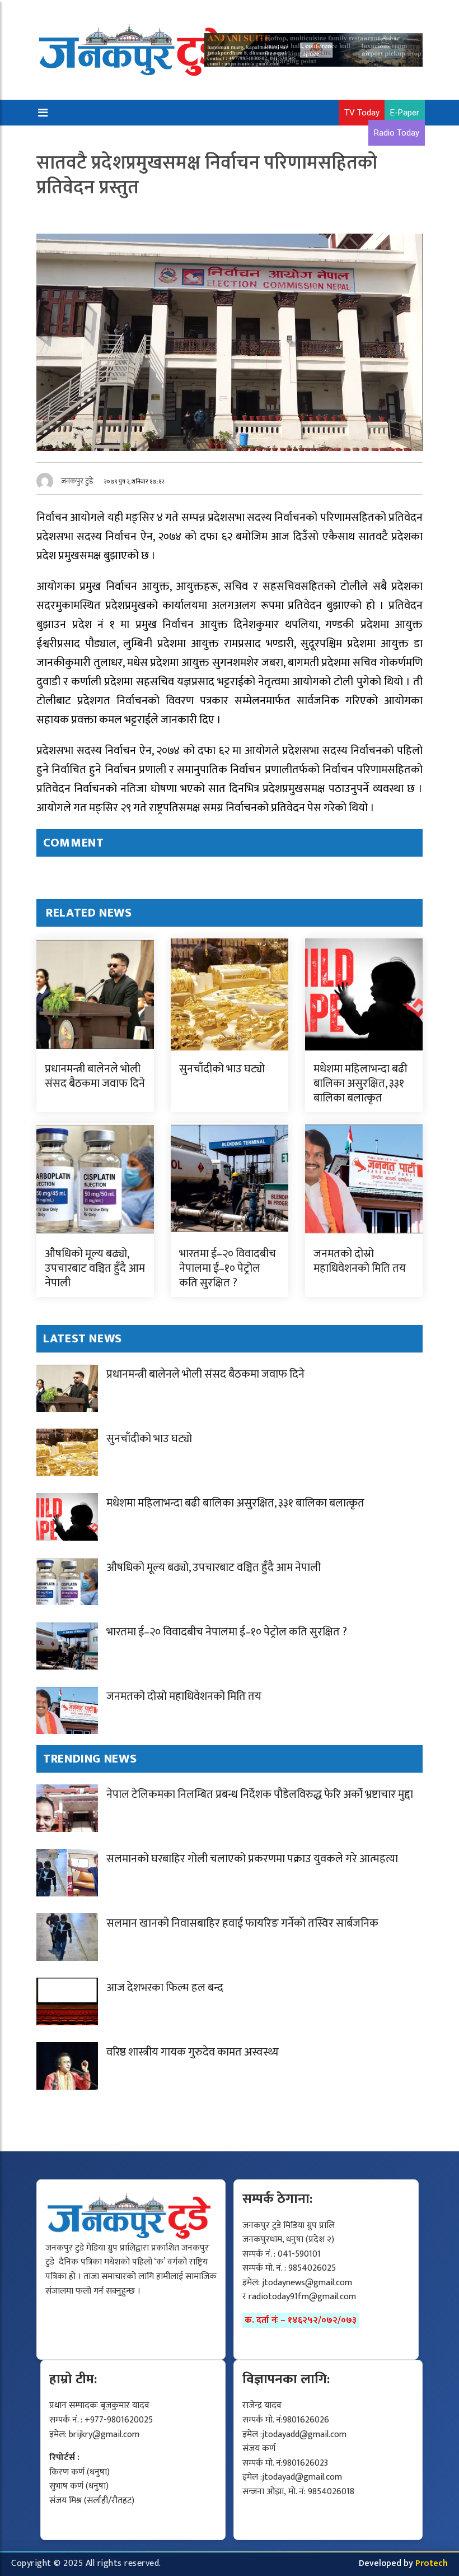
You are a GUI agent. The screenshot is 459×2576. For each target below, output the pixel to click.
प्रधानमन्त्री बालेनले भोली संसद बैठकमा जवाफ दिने (95, 1076)
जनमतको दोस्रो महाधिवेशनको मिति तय (360, 1261)
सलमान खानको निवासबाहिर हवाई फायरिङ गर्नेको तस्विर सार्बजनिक (242, 1923)
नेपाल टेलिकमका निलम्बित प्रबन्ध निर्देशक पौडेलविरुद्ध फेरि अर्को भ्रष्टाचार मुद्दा (260, 1794)
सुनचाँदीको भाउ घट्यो (222, 1069)
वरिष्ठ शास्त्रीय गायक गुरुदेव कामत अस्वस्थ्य (193, 2052)
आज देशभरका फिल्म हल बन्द (165, 1988)
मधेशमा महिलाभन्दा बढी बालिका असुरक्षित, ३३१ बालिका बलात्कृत (360, 1084)
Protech (432, 2563)
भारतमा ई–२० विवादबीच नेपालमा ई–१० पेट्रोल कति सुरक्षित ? (228, 1268)
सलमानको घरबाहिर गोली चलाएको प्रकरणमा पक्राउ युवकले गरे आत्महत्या (252, 1859)
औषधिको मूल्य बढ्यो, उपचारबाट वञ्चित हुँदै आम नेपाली (95, 1268)
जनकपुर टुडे (77, 481)
